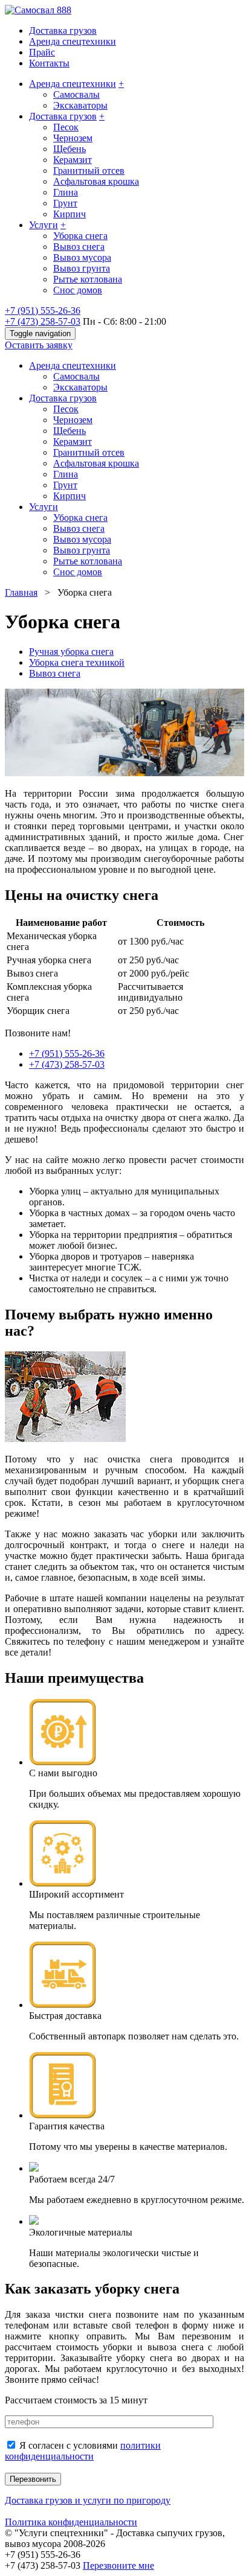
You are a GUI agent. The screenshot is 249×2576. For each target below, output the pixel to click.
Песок (66, 127)
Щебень (70, 149)
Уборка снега (80, 236)
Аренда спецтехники (73, 41)
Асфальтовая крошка (96, 181)
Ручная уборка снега (71, 652)
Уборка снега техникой (77, 662)
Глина (66, 192)
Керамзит (73, 160)
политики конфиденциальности (83, 2451)
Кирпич (70, 214)
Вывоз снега (79, 247)
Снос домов (78, 290)
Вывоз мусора (82, 257)
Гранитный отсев (89, 171)
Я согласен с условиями (83, 2451)
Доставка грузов (63, 30)
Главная (21, 592)
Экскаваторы (80, 105)
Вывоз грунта (82, 268)
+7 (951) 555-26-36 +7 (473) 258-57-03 (43, 316)
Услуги (44, 225)
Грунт (65, 203)
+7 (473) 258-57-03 (67, 1064)
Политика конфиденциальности (71, 2522)
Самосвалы (76, 94)
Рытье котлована (88, 279)
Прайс (42, 52)
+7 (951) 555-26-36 (67, 1054)
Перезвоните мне (118, 2565)
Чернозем (73, 138)
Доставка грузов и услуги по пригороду (88, 2500)
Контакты (49, 63)
